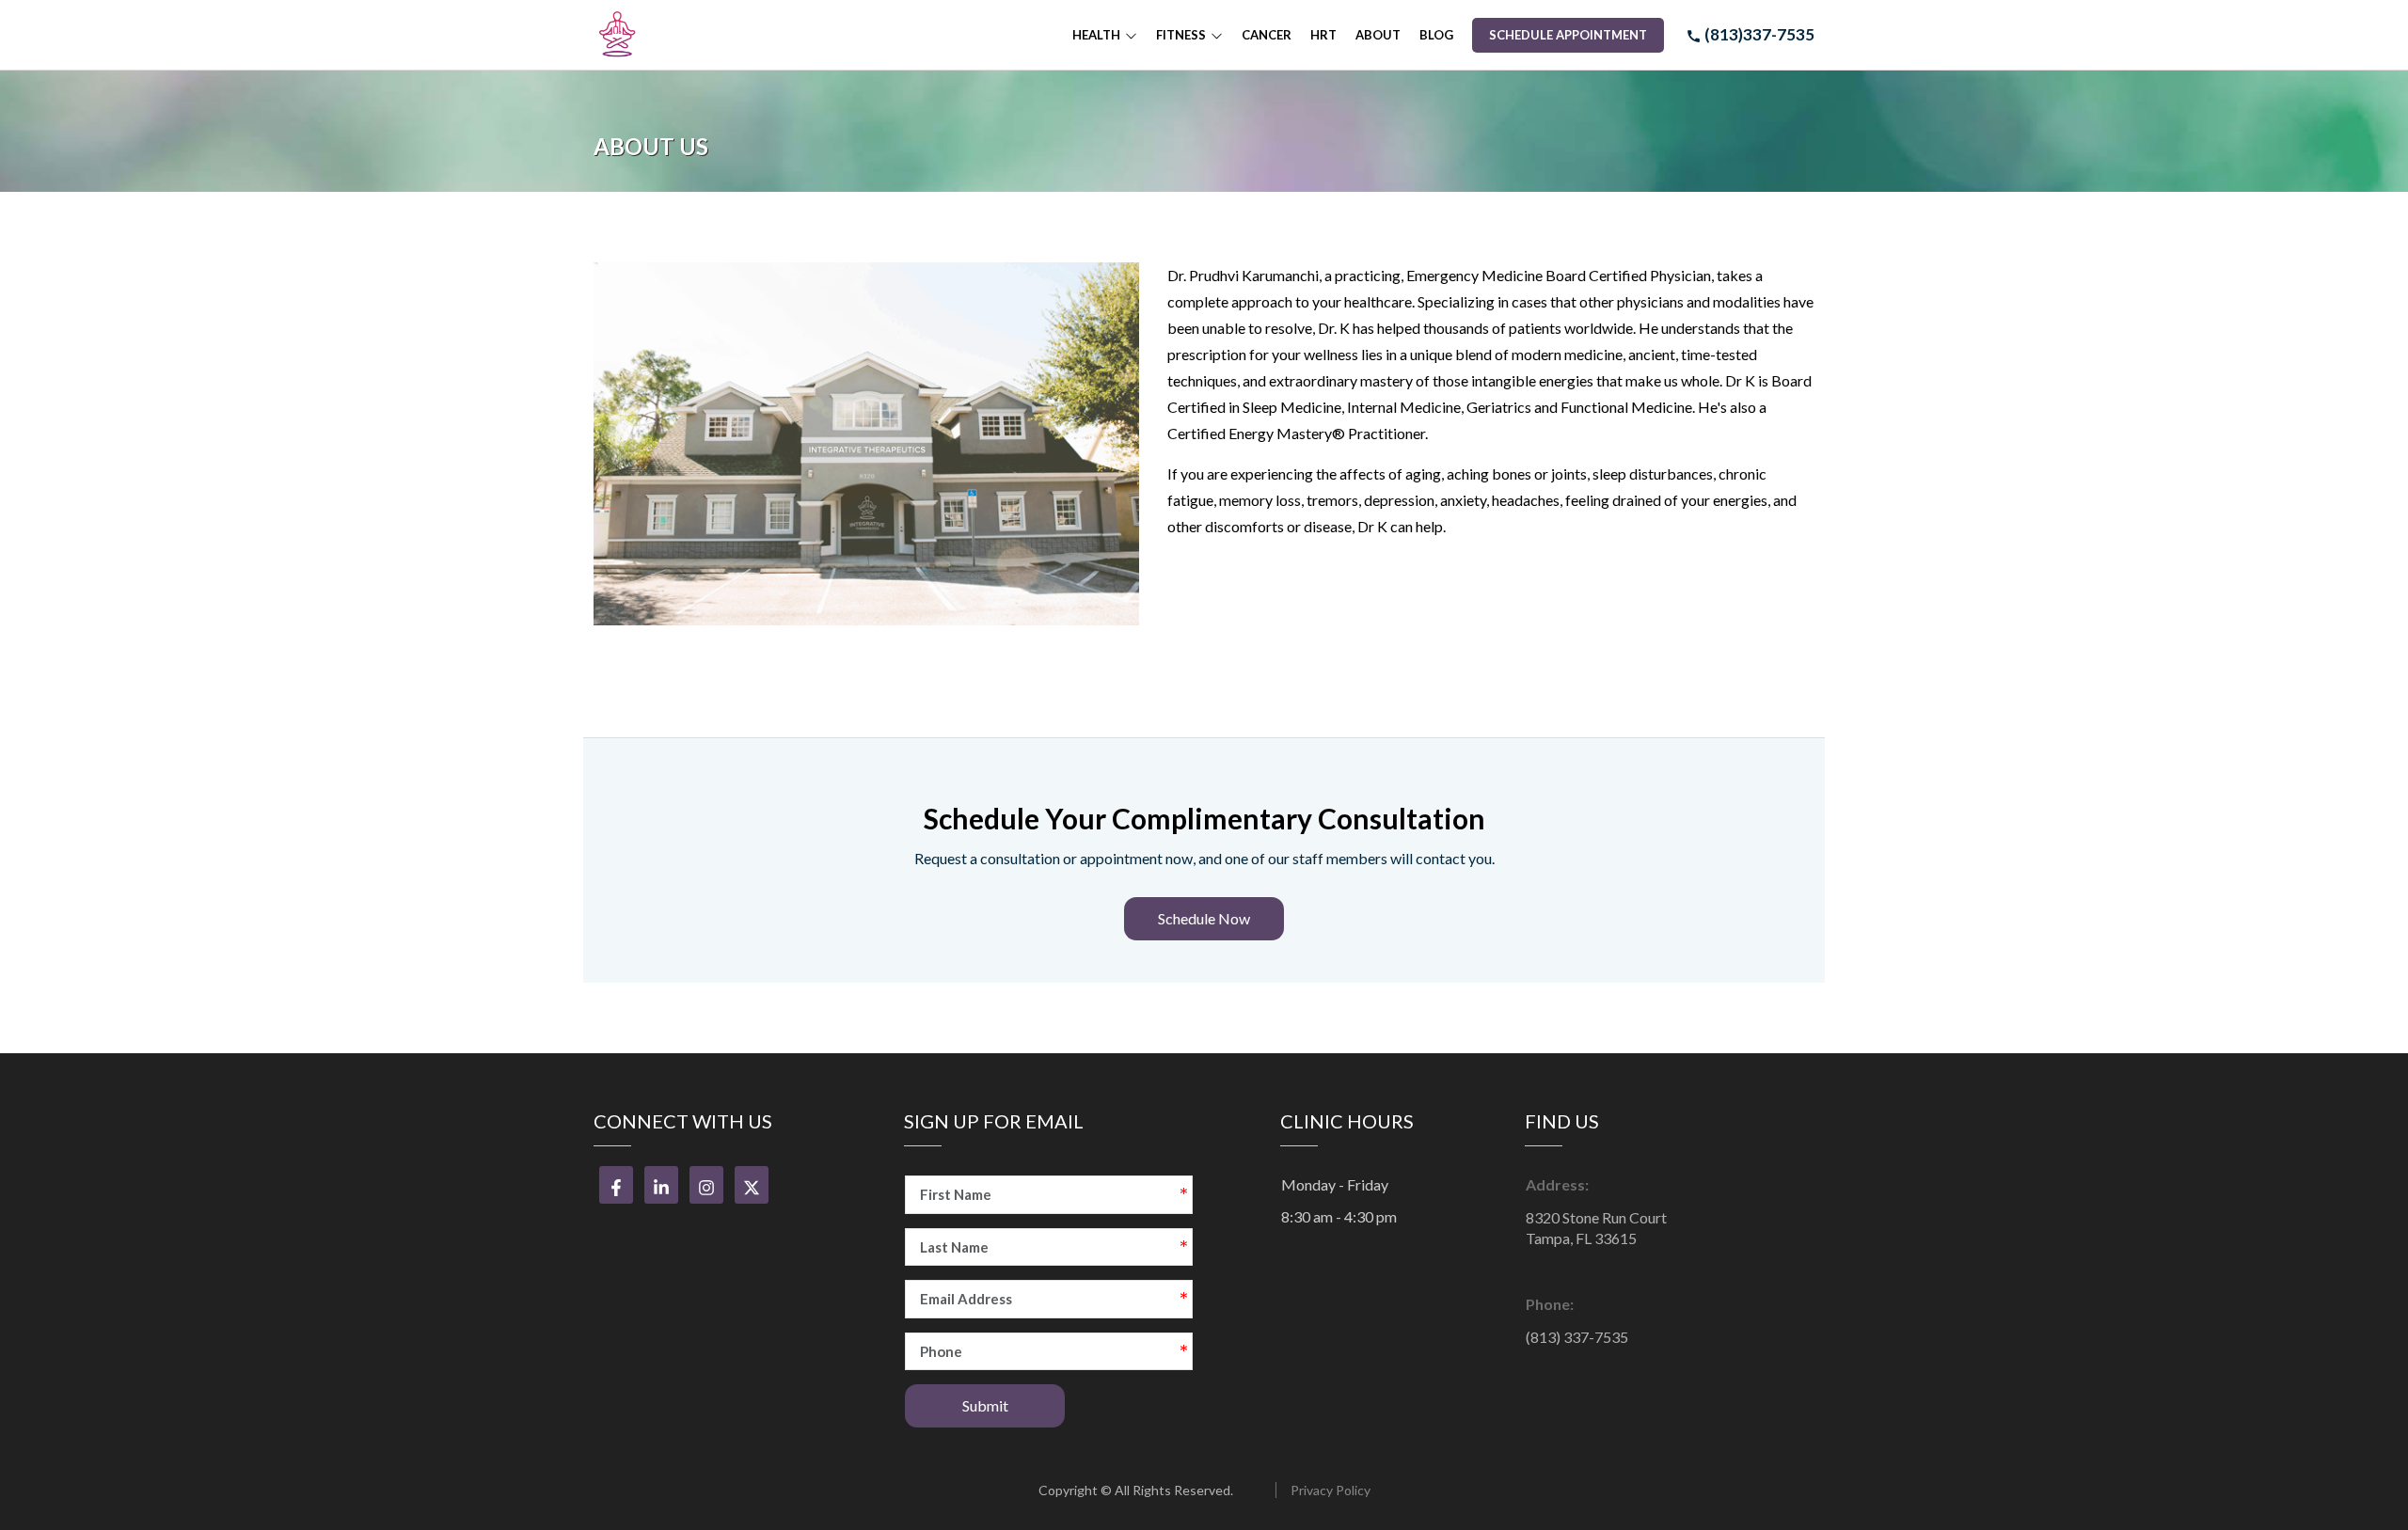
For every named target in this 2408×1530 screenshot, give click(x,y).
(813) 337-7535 (1577, 1337)
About (1378, 35)
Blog (1436, 35)
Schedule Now (1204, 918)
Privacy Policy (1331, 1490)
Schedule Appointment (1568, 35)
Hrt (1323, 35)
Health (1096, 35)
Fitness (1181, 35)
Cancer (1267, 35)
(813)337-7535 (1758, 34)
